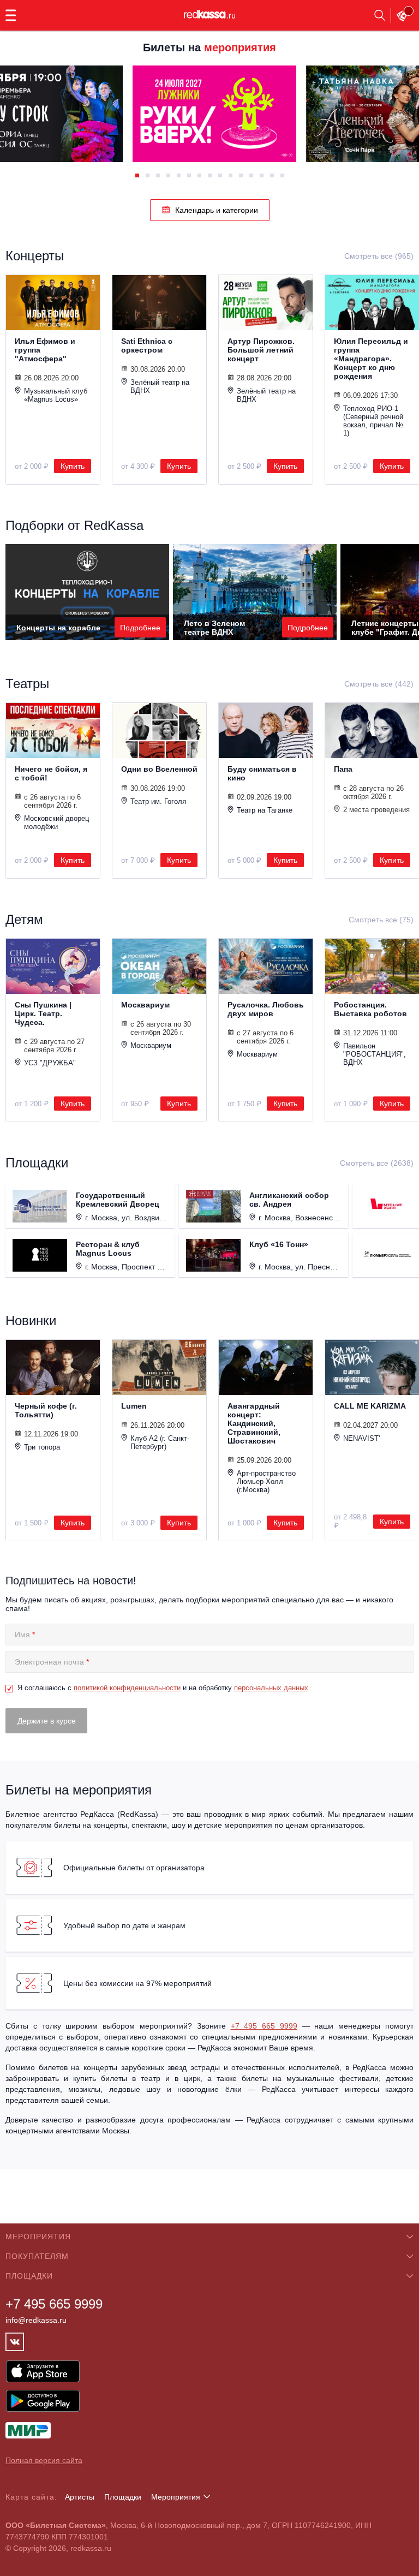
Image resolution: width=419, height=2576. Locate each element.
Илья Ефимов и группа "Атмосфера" (45, 350)
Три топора (42, 1447)
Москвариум (145, 1005)
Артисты (80, 2497)
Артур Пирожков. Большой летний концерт (261, 350)
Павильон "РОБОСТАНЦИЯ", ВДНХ (375, 1054)
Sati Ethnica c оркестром (147, 345)
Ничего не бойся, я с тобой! (51, 773)
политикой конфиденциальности (127, 1688)
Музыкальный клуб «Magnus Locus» (56, 395)
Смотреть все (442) (379, 684)
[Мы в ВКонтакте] (15, 2342)
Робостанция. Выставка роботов (370, 1009)
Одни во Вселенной (159, 769)
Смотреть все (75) (381, 920)
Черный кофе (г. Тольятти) (46, 1410)
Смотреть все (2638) (377, 1163)
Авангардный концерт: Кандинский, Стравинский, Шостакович (254, 1423)
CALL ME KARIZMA (370, 1406)
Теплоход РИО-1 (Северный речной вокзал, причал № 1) (373, 421)
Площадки (123, 2497)
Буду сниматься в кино (262, 773)
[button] (137, 175)
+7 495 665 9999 (264, 2026)
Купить (73, 466)
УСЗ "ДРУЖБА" (50, 1063)
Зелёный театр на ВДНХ (160, 386)
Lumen (134, 1406)
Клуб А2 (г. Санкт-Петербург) (160, 1442)
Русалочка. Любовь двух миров (266, 1009)
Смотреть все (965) (379, 256)
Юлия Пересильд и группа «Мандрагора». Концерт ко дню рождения (371, 359)
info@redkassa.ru (36, 2320)
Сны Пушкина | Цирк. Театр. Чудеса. (43, 1013)
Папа (343, 769)
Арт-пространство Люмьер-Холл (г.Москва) (266, 1481)
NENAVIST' (361, 1438)
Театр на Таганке (265, 810)
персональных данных (271, 1688)
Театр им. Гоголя (158, 801)
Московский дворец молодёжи (56, 822)
